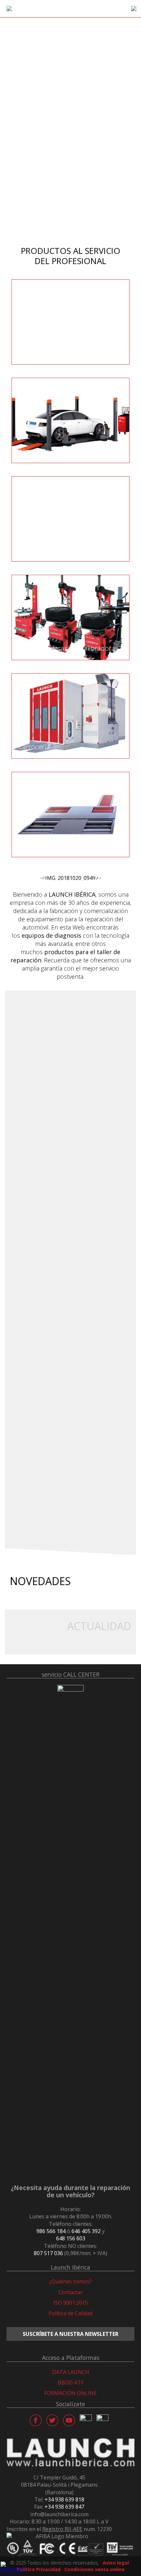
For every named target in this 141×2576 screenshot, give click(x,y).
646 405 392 (86, 2231)
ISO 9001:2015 (71, 2303)
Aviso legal (116, 2563)
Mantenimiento (42, 549)
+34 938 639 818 (64, 2499)
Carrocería (34, 747)
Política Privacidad (39, 2569)
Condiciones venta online (94, 2569)
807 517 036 (48, 2253)
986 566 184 (51, 2231)
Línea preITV (37, 845)
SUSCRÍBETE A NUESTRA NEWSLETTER (70, 2334)
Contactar (70, 2292)
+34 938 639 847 (64, 2507)
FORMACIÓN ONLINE (70, 2393)
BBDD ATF (71, 2383)
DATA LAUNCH (71, 2372)
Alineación (34, 451)
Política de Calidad (70, 2313)
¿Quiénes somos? (70, 2281)
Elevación (33, 352)
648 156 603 (71, 2238)
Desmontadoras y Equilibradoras (68, 648)
